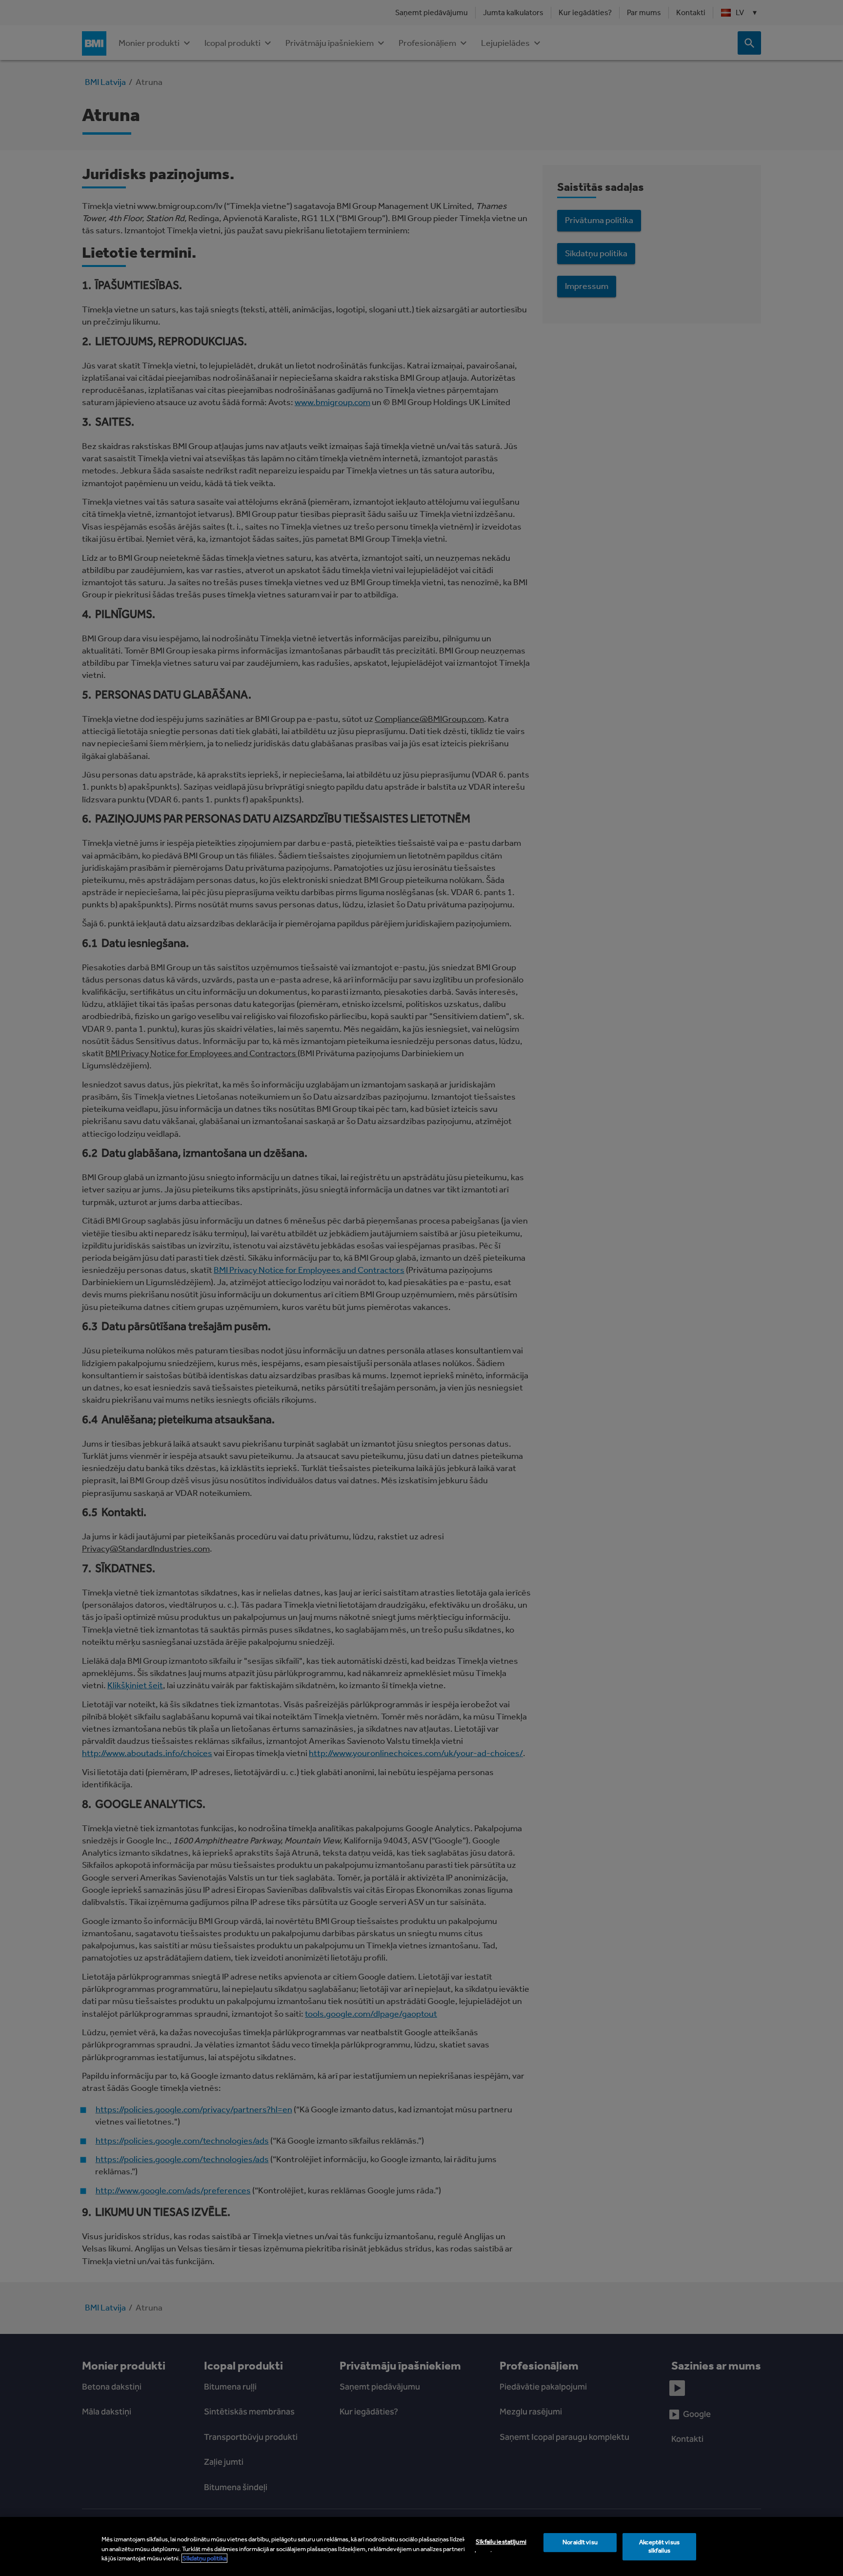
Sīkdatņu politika (204, 2558)
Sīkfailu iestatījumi (501, 2542)
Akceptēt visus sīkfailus (659, 2546)
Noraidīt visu (580, 2542)
